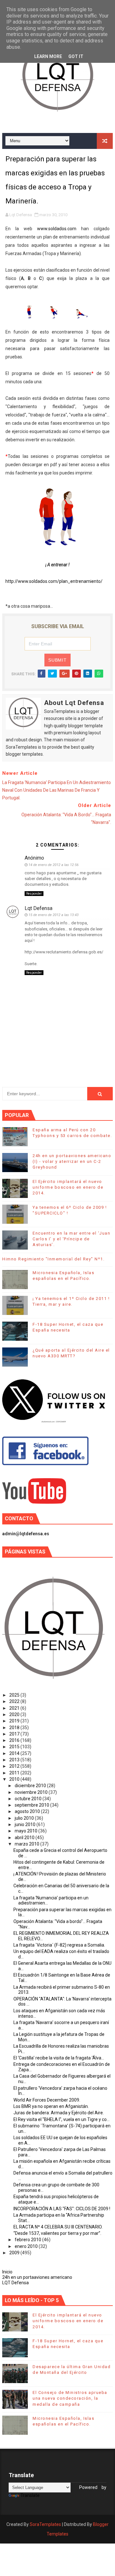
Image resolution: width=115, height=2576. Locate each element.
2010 (15, 1779)
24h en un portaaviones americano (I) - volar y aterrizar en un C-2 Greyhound (72, 1161)
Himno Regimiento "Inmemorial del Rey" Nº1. (53, 1259)
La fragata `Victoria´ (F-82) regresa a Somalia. (59, 1945)
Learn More (48, 56)
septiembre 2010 (32, 1805)
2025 (15, 1695)
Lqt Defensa (38, 908)
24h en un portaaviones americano (37, 2277)
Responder (34, 894)
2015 (15, 1747)
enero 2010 (27, 2246)
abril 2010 (25, 1838)
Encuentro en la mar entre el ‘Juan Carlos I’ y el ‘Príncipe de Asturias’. (71, 1239)
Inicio (7, 2272)
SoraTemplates (45, 2524)
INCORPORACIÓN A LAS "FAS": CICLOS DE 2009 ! (62, 2209)
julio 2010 (25, 1818)
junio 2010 (26, 1824)
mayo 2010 (27, 1831)
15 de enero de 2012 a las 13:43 (54, 915)
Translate (30, 2495)
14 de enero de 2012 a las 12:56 (54, 865)
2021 (15, 1708)
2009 (15, 2253)
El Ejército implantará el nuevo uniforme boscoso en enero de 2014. (68, 1187)
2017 (15, 1734)
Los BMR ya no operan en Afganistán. (51, 2106)
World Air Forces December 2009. (47, 2100)
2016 (15, 1740)
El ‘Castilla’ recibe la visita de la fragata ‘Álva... (59, 2058)
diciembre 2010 (31, 1786)
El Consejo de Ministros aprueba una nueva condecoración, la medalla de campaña (70, 2398)
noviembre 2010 (32, 1792)
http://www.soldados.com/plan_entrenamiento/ (54, 581)
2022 (15, 1701)
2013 (15, 1760)
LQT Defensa (15, 2283)
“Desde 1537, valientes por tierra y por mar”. (57, 2233)
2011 (15, 1773)
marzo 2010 (27, 1844)
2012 (15, 1766)
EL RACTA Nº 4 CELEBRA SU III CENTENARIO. (58, 2227)
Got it (76, 56)
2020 (15, 1714)
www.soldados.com (57, 229)
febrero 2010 (28, 2240)
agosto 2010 (28, 1811)
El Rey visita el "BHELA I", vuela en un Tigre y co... (61, 2119)
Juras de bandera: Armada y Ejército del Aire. (59, 2113)
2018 (15, 1728)
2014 (15, 1753)
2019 (15, 1721)
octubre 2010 (29, 1799)
